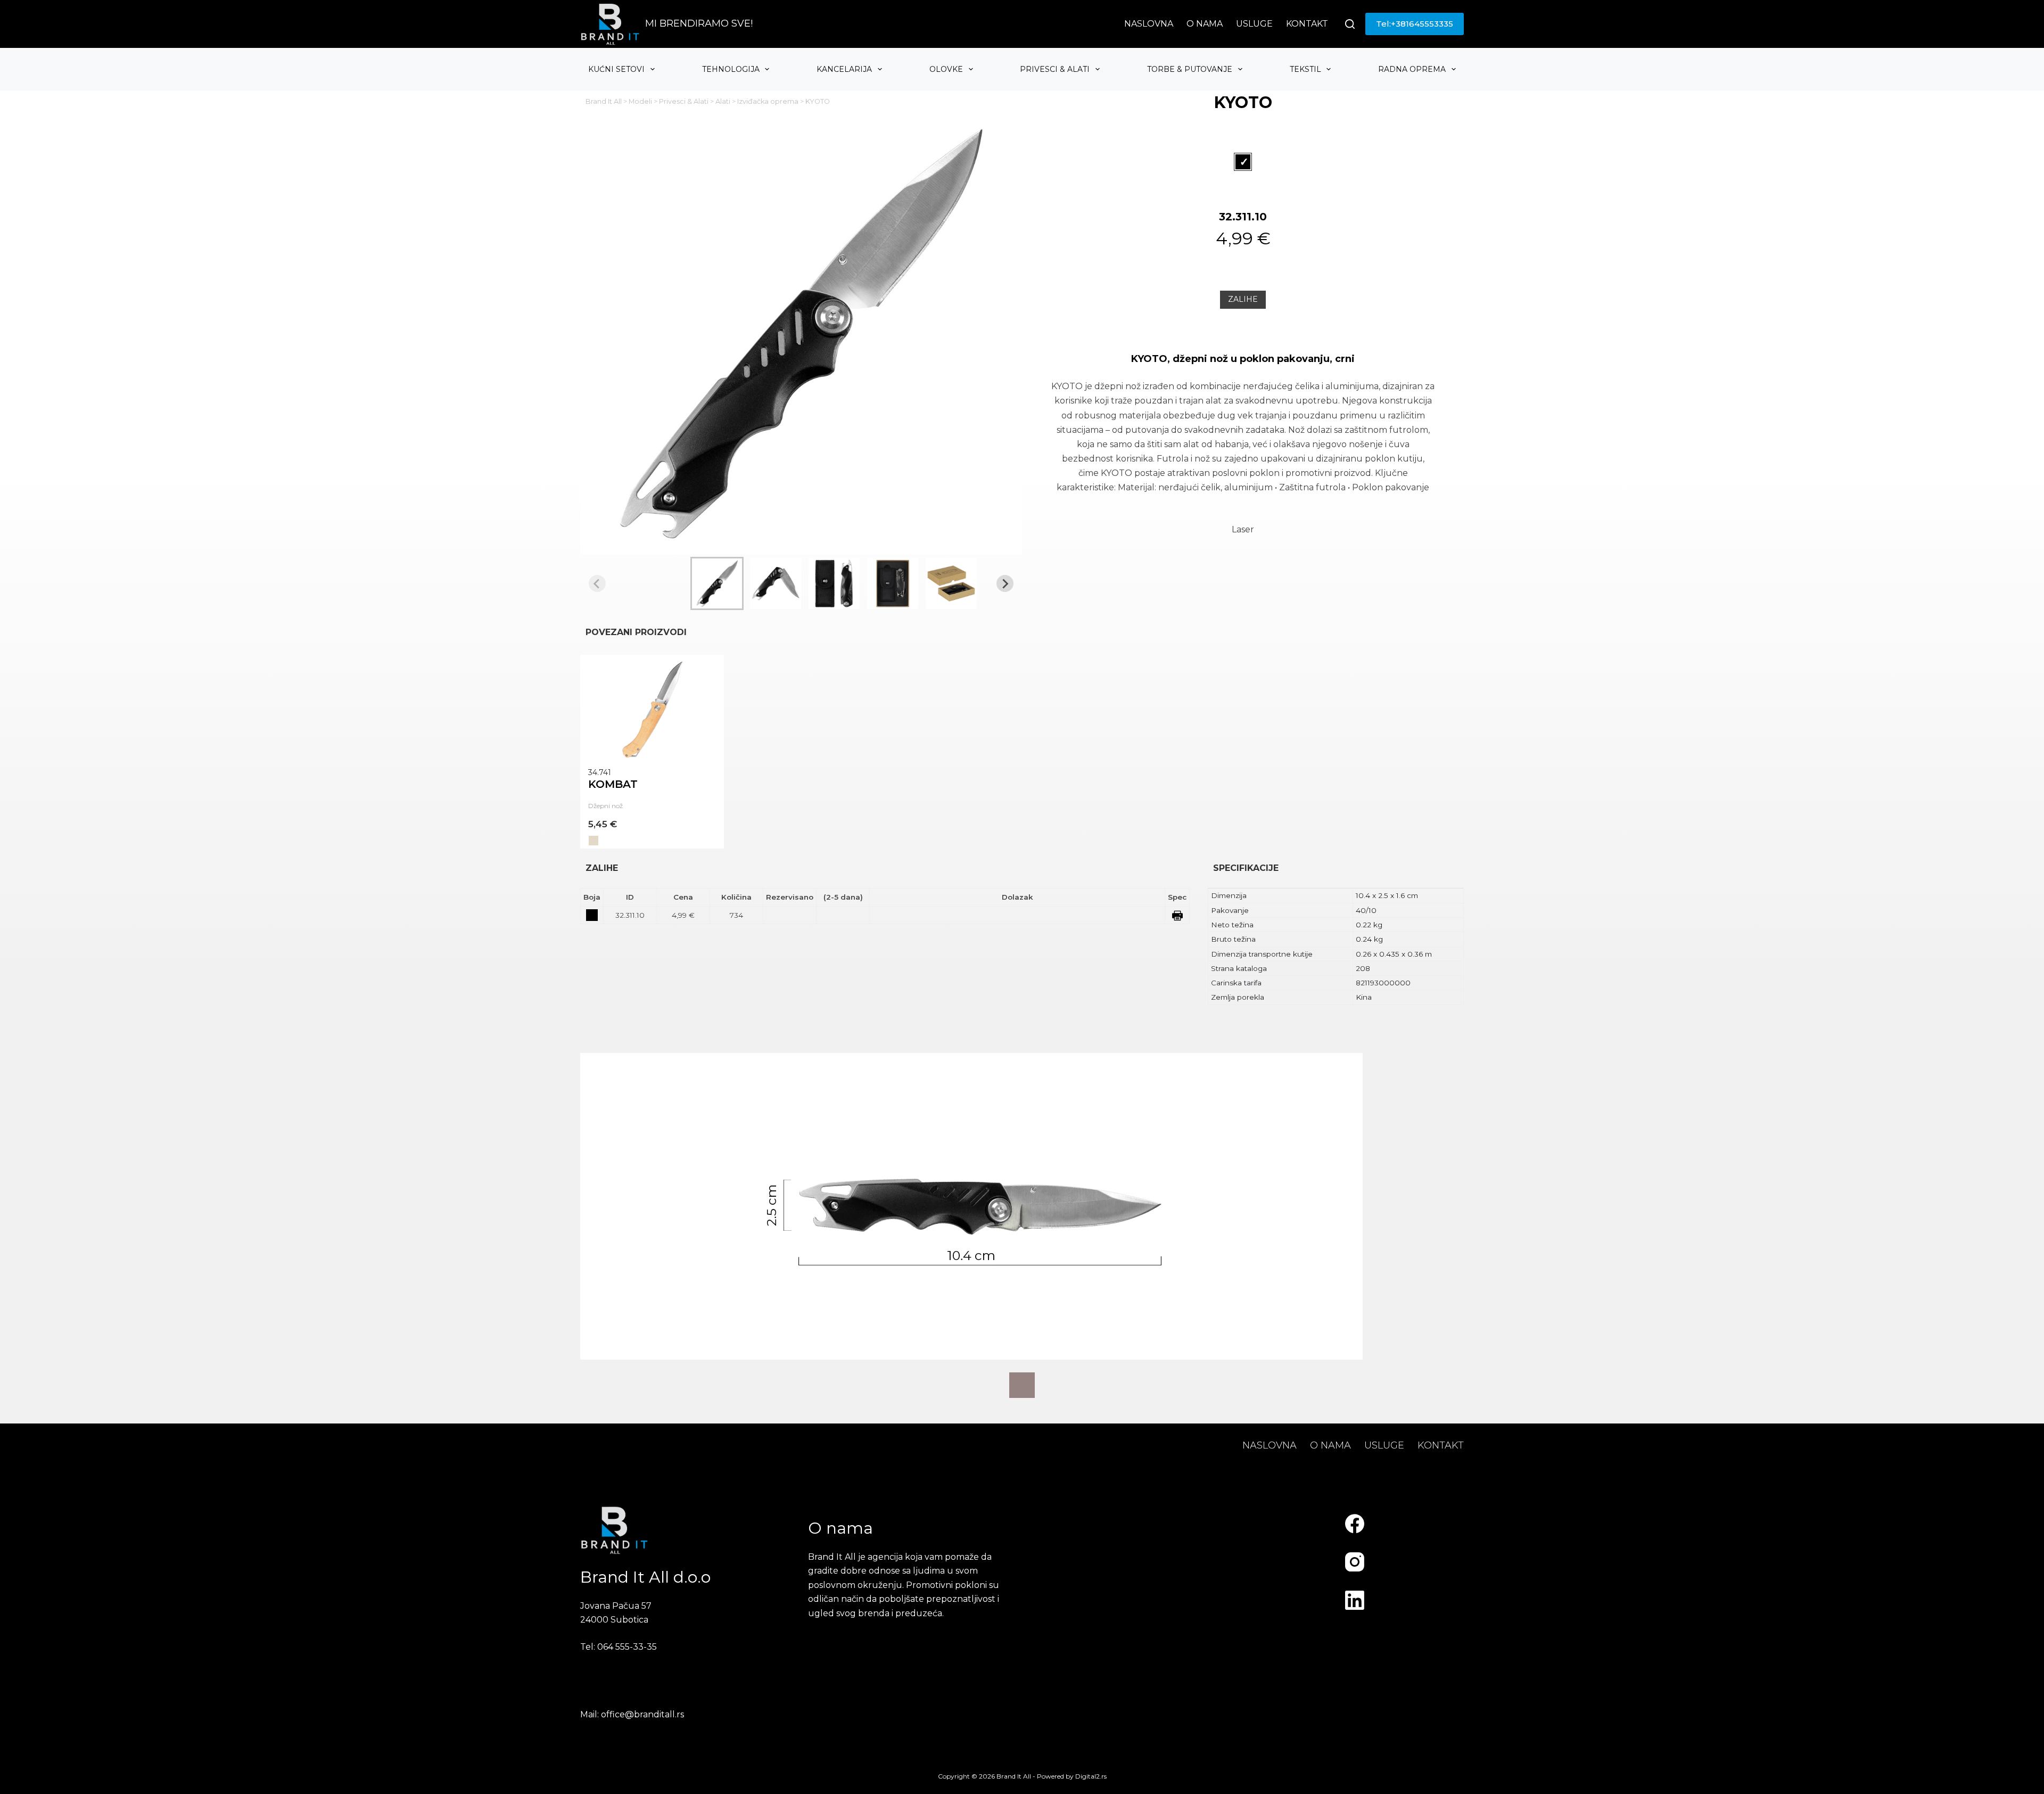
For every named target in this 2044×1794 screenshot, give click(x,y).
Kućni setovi (616, 69)
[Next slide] (1005, 583)
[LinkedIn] (1355, 1600)
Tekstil (1305, 69)
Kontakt (1307, 24)
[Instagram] (1355, 1562)
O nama (1205, 24)
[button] (717, 583)
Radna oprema (1412, 69)
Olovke (946, 69)
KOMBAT (613, 784)
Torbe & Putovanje (1190, 69)
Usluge (1254, 24)
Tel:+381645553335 (1415, 24)
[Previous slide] (597, 583)
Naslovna (1149, 24)
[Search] (1350, 24)
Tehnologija (731, 69)
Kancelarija (844, 69)
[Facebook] (1355, 1524)
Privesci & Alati (1055, 69)
